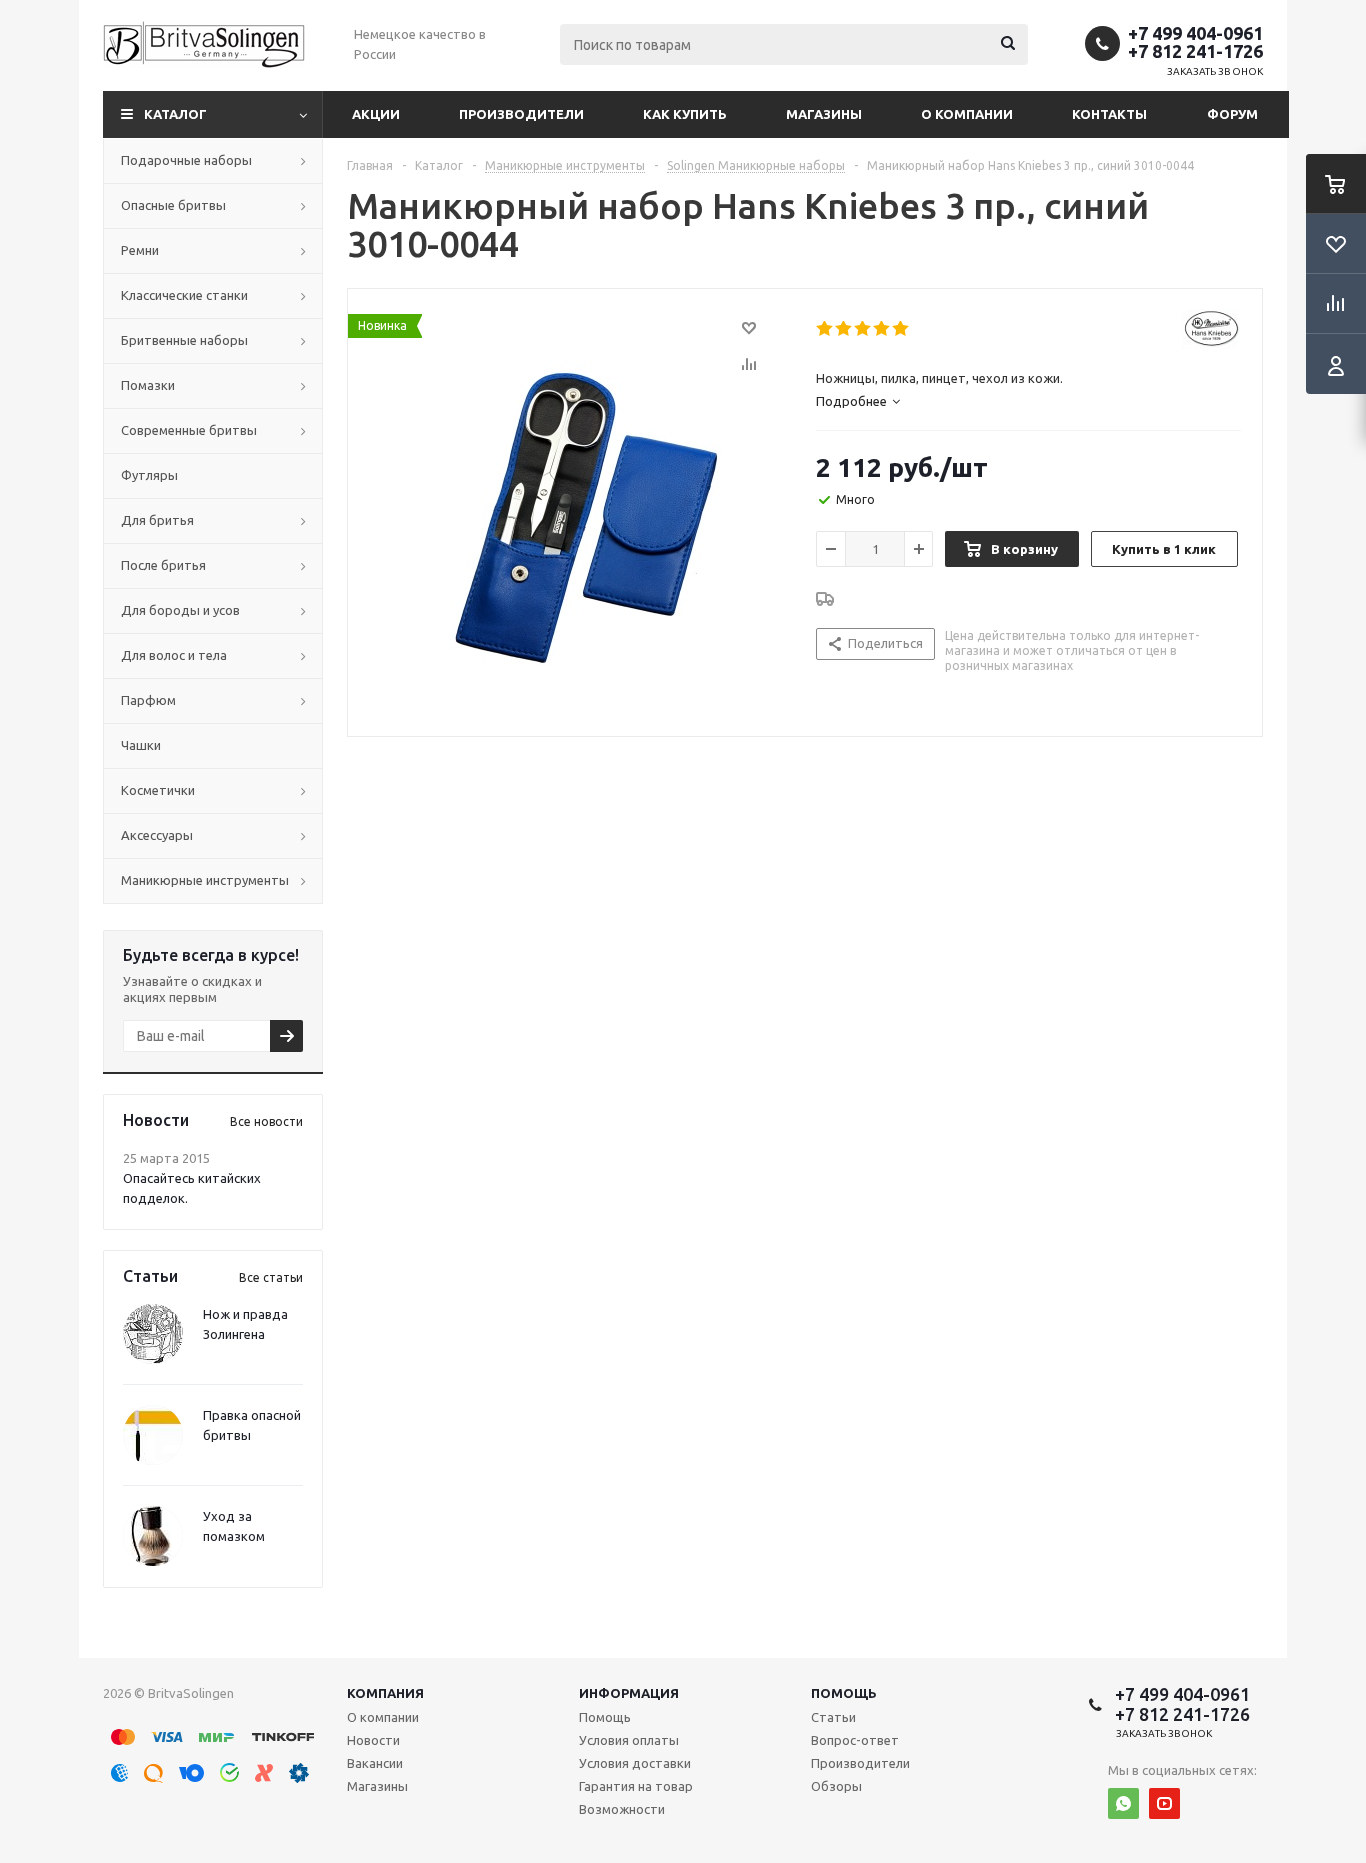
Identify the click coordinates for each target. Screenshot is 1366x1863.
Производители (521, 114)
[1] (825, 329)
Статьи (833, 1717)
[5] (901, 329)
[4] (882, 329)
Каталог (175, 114)
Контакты (1109, 114)
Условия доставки (635, 1763)
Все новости (266, 1121)
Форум (1232, 114)
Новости (373, 1740)
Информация (629, 1693)
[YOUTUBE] (1164, 1803)
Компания (385, 1693)
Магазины (824, 114)
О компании (967, 114)
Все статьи (271, 1277)
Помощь (844, 1693)
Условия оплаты (629, 1740)
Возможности (622, 1809)
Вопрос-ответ (855, 1740)
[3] (863, 329)
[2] (844, 329)
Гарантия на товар (636, 1786)
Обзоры (836, 1786)
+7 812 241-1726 (1195, 51)
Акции (376, 114)
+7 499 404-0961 (1195, 33)
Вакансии (375, 1763)
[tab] (858, 401)
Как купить (685, 114)
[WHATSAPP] (1123, 1803)
